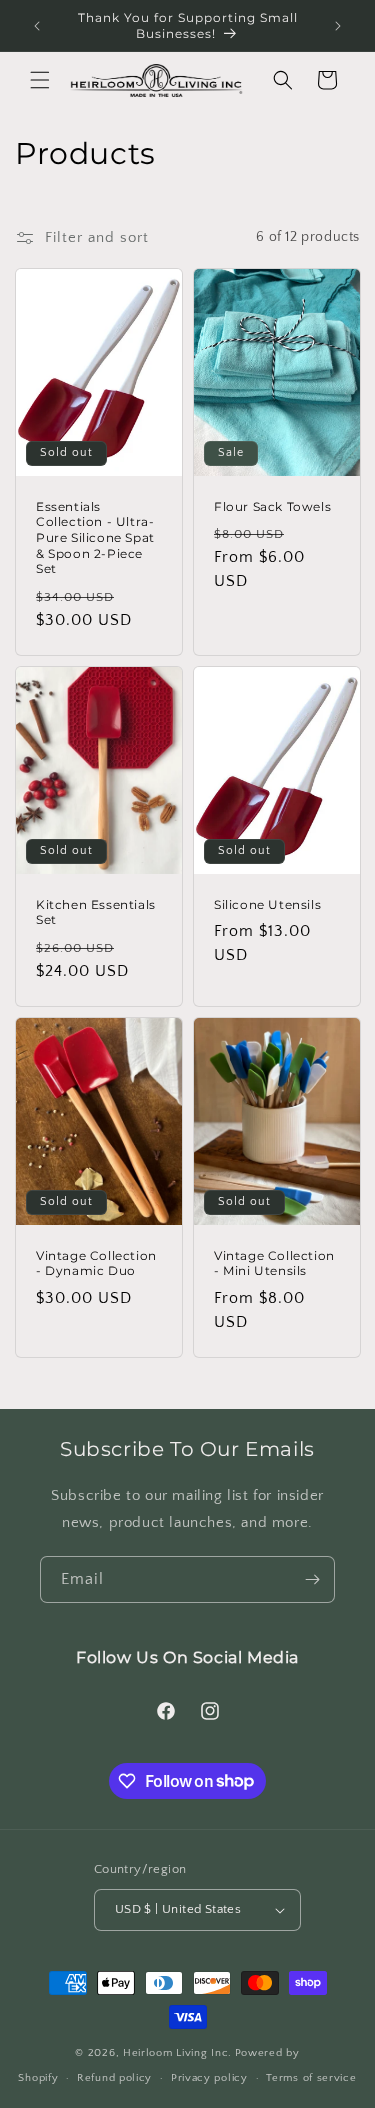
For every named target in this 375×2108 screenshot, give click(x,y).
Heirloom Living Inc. (177, 2053)
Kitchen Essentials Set (96, 911)
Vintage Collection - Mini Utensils (274, 1263)
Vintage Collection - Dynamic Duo (96, 1263)
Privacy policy (209, 2078)
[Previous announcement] (37, 26)
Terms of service (311, 2078)
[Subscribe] (312, 1579)
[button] (40, 80)
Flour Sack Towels (272, 506)
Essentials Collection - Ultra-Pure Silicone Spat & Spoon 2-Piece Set (95, 537)
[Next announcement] (338, 26)
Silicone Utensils (267, 903)
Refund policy (114, 2078)
